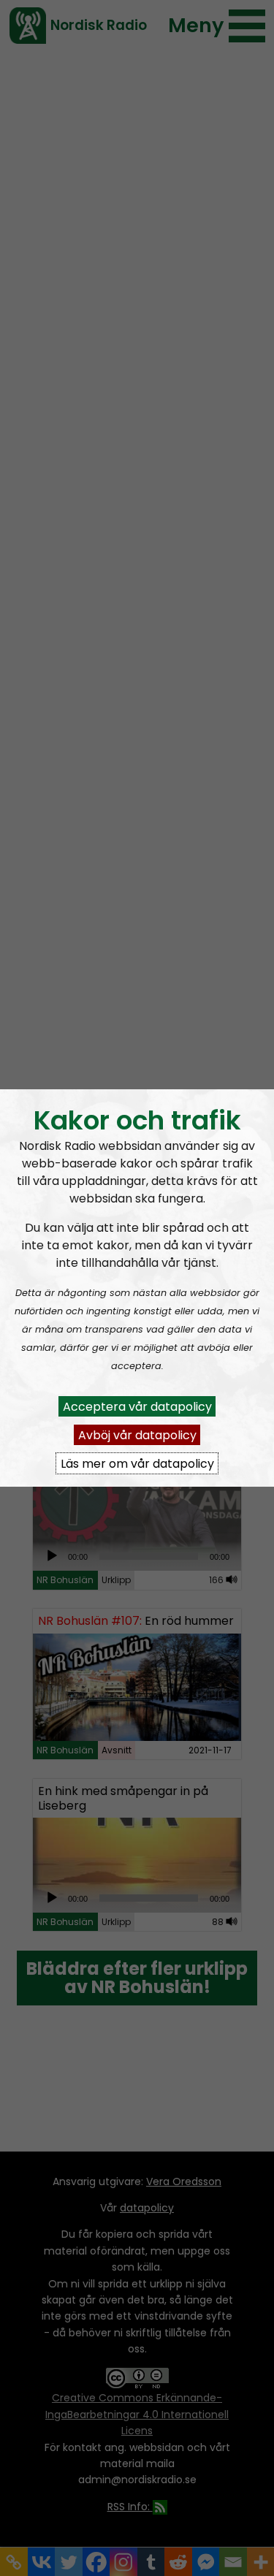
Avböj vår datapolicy (137, 1434)
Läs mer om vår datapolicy (137, 1463)
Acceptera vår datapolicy (137, 1406)
